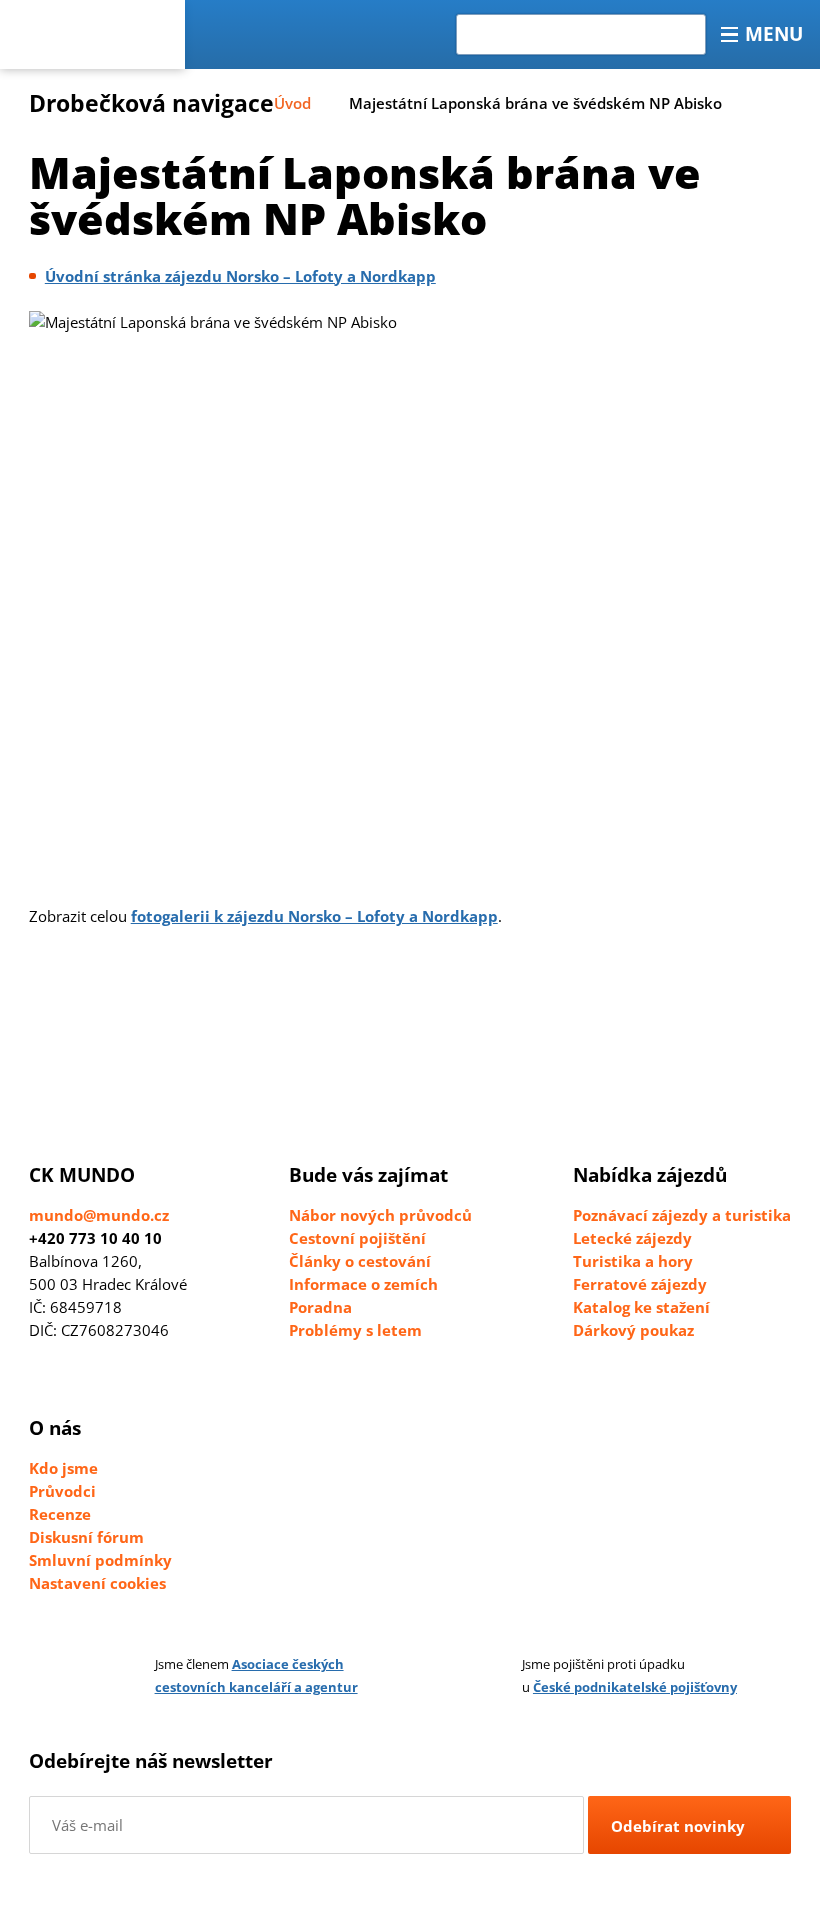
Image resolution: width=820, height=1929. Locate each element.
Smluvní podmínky (100, 1560)
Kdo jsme (63, 1468)
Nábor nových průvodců (380, 1215)
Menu (774, 34)
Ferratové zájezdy (640, 1284)
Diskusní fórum (86, 1537)
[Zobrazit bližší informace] (113, 1676)
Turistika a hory (633, 1261)
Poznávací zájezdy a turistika (682, 1215)
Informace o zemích (363, 1284)
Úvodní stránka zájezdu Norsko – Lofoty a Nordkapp (240, 276)
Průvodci (62, 1491)
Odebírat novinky (678, 1826)
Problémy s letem (355, 1330)
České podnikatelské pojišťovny (635, 1687)
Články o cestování (360, 1261)
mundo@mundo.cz (99, 1215)
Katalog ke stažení (641, 1307)
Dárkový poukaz (633, 1330)
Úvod (292, 103)
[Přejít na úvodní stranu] (92, 34)
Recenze (60, 1514)
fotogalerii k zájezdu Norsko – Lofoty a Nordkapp (314, 916)
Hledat (491, 26)
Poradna (320, 1307)
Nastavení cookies (97, 1583)
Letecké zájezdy (632, 1238)
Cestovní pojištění (357, 1238)
